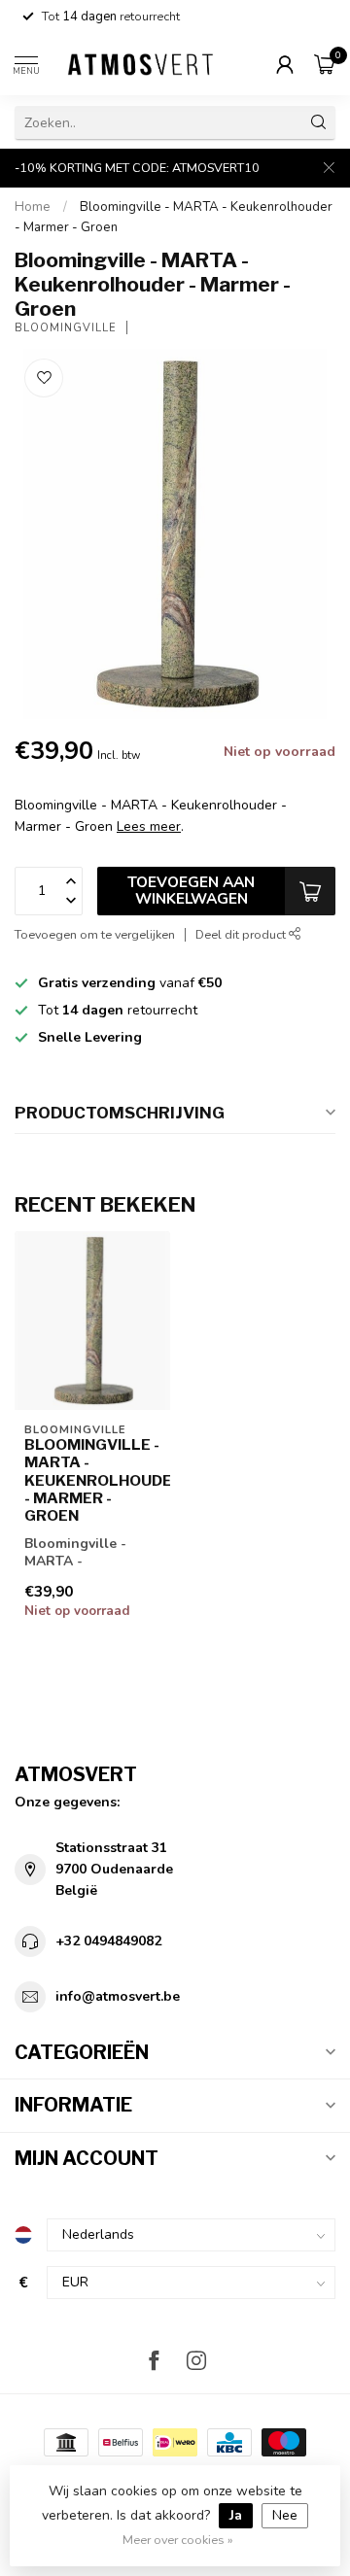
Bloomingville (66, 328)
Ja (236, 2515)
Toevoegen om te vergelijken (95, 934)
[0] (325, 64)
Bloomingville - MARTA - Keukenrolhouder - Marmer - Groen (92, 1481)
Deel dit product (242, 934)
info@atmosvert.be (118, 1996)
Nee (285, 2515)
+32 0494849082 (108, 1941)
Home (33, 207)
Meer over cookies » (178, 2540)
